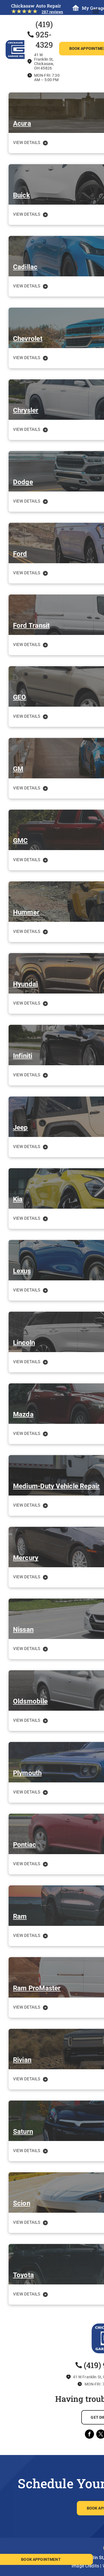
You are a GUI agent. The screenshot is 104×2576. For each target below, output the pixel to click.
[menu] (96, 11)
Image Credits (85, 2566)
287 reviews (52, 12)
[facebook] (89, 2435)
